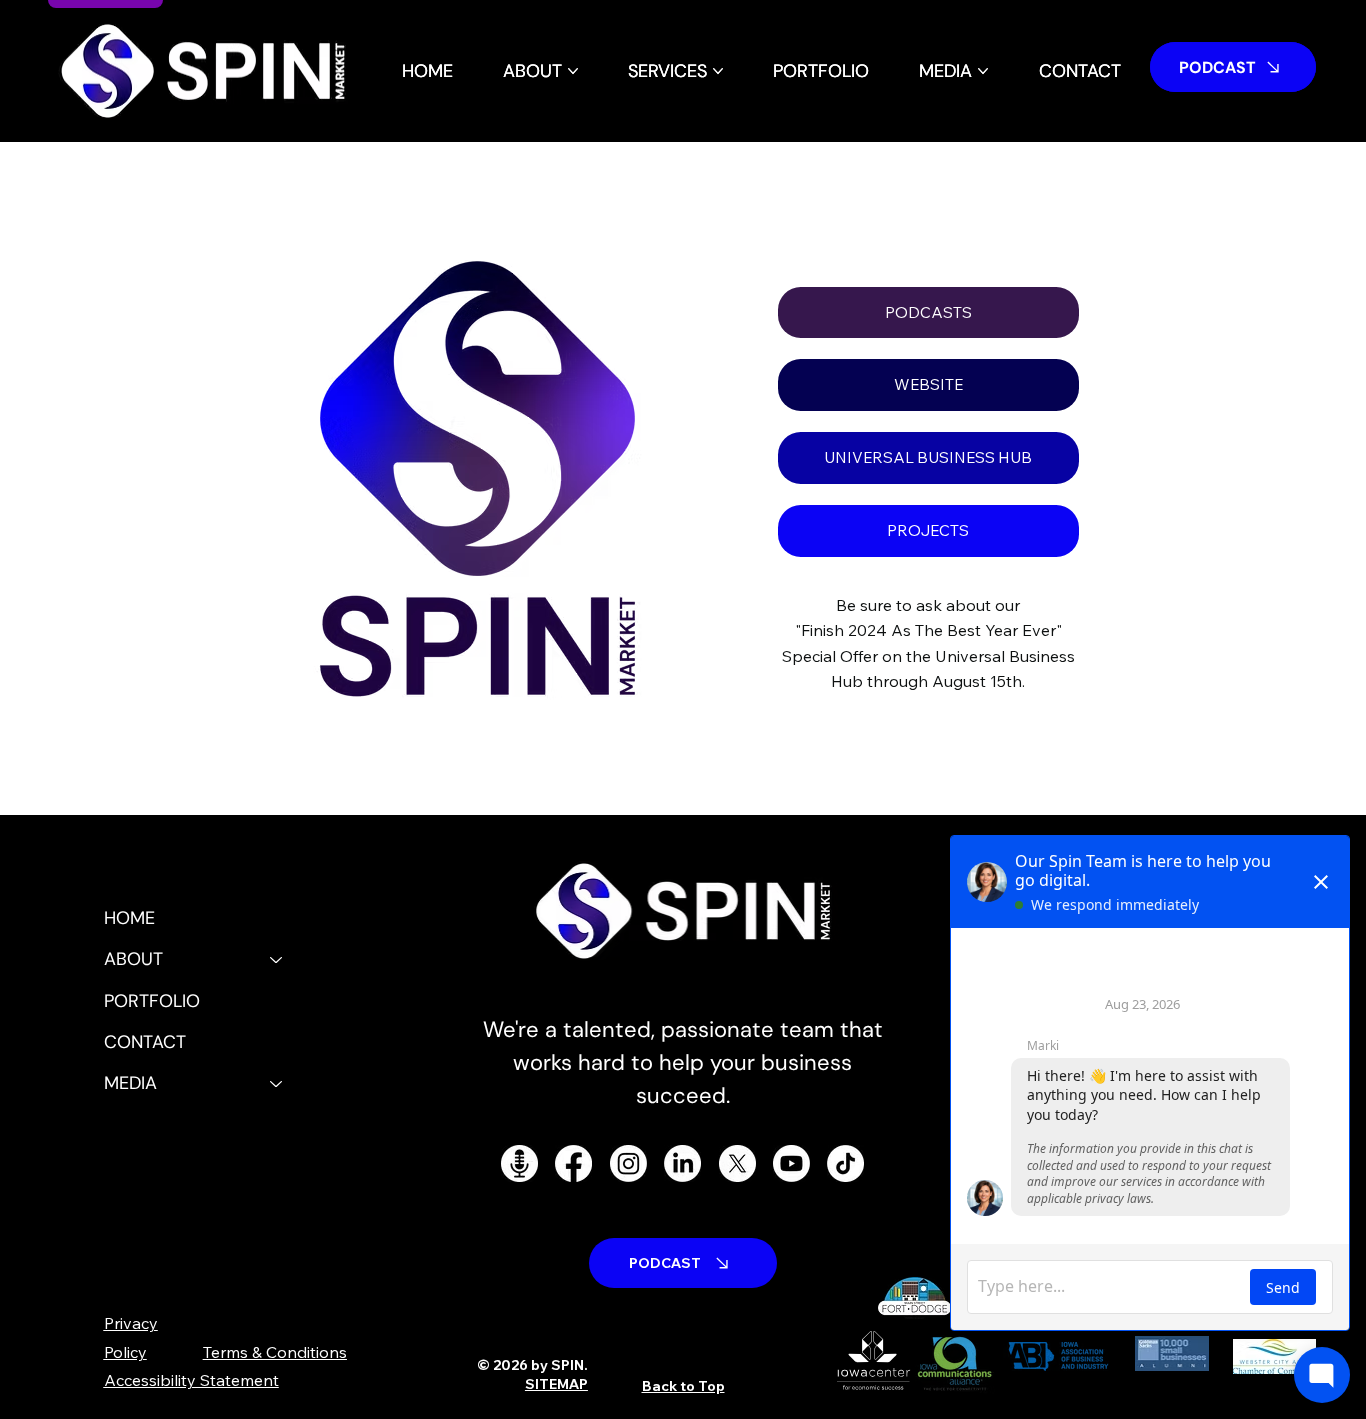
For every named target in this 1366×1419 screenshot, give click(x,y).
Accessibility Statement (191, 1380)
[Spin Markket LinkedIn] (682, 1163)
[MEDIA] (277, 1083)
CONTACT (145, 1042)
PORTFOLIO (152, 1001)
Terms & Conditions (275, 1352)
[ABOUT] (277, 959)
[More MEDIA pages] (983, 71)
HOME (129, 918)
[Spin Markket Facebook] (573, 1163)
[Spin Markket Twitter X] (737, 1163)
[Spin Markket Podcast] (519, 1163)
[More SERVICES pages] (718, 71)
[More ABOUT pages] (573, 71)
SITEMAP (556, 1384)
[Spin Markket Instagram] (628, 1163)
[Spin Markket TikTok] (845, 1163)
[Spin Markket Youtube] (791, 1163)
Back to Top (683, 1386)
